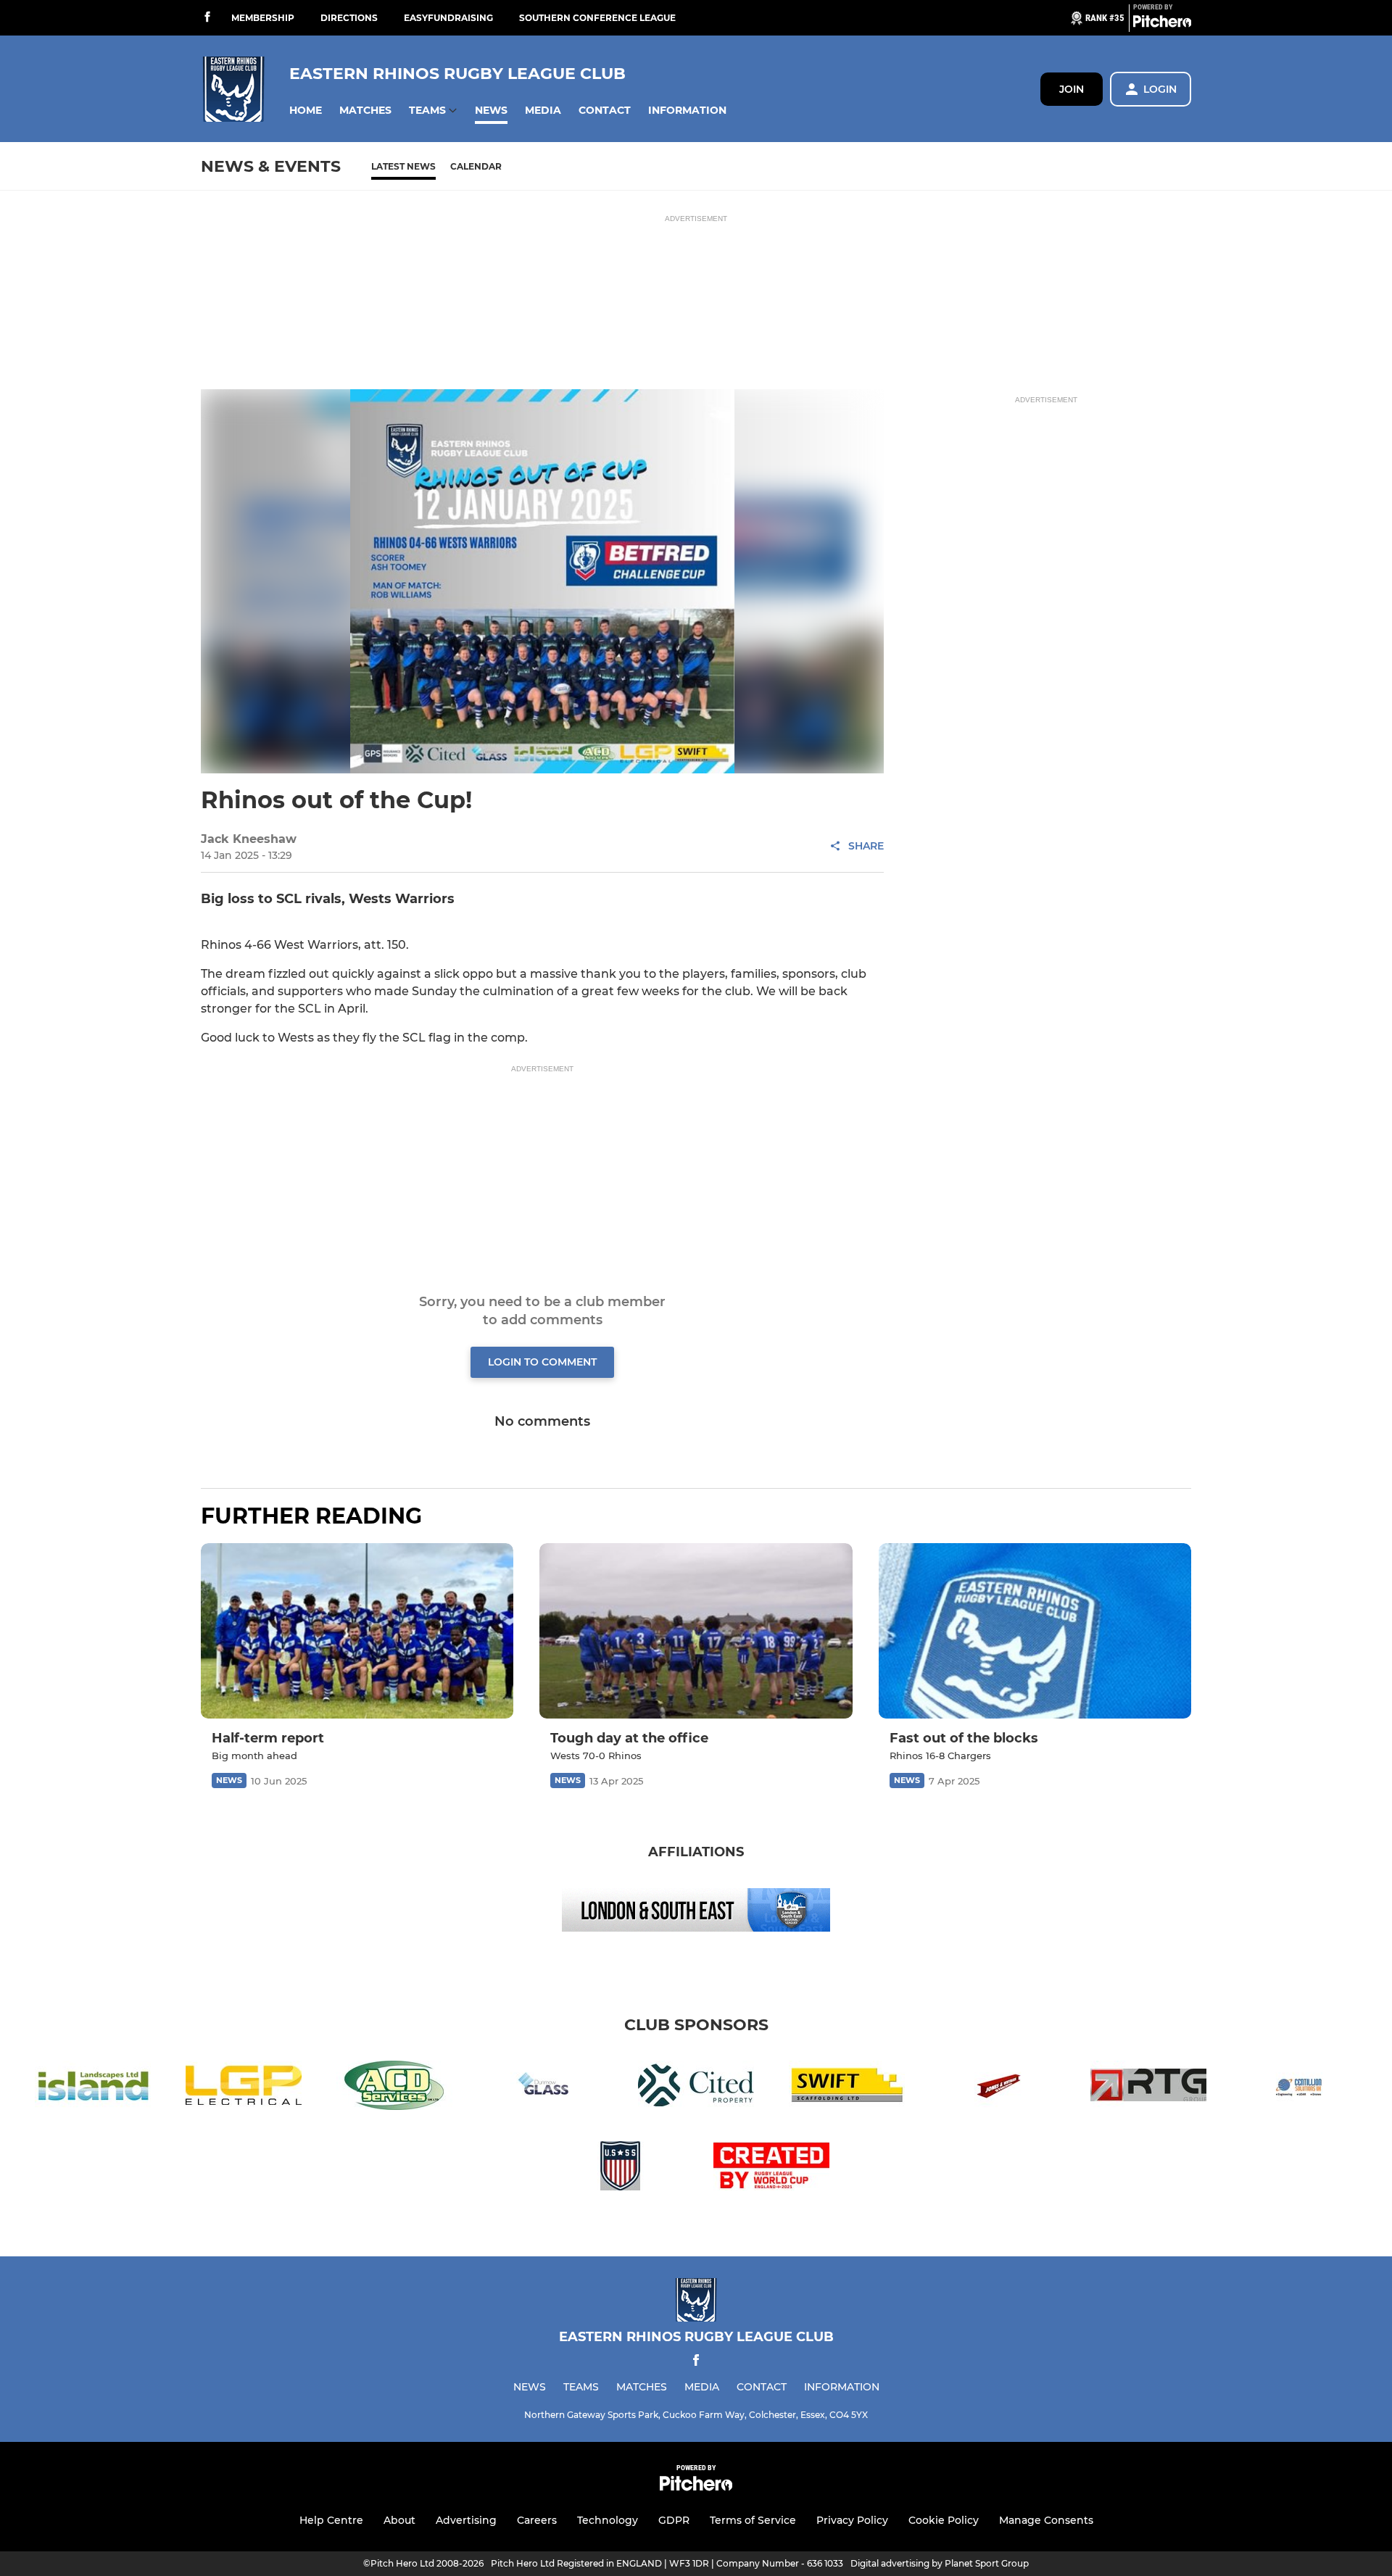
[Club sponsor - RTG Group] (1148, 2088)
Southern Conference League (597, 18)
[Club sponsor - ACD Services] (394, 2088)
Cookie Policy (944, 2520)
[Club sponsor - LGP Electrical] (244, 2088)
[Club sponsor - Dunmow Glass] (545, 2088)
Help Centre (331, 2520)
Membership (263, 18)
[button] (306, 111)
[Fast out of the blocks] (1035, 1631)
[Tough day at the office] (696, 1631)
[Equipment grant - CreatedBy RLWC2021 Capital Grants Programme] (771, 2168)
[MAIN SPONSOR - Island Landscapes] (93, 2088)
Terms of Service (753, 2520)
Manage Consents (1046, 2520)
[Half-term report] (357, 1631)
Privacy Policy (852, 2520)
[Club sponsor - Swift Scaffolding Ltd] (847, 2088)
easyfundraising (448, 18)
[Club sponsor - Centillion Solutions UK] (1299, 2088)
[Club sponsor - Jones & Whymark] (998, 2088)
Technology (608, 2520)
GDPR (674, 2520)
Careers (537, 2520)
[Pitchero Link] (1162, 24)
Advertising (466, 2520)
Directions (349, 18)
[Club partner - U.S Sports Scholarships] (621, 2168)
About (399, 2520)
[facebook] (207, 18)
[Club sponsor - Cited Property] (696, 2088)
